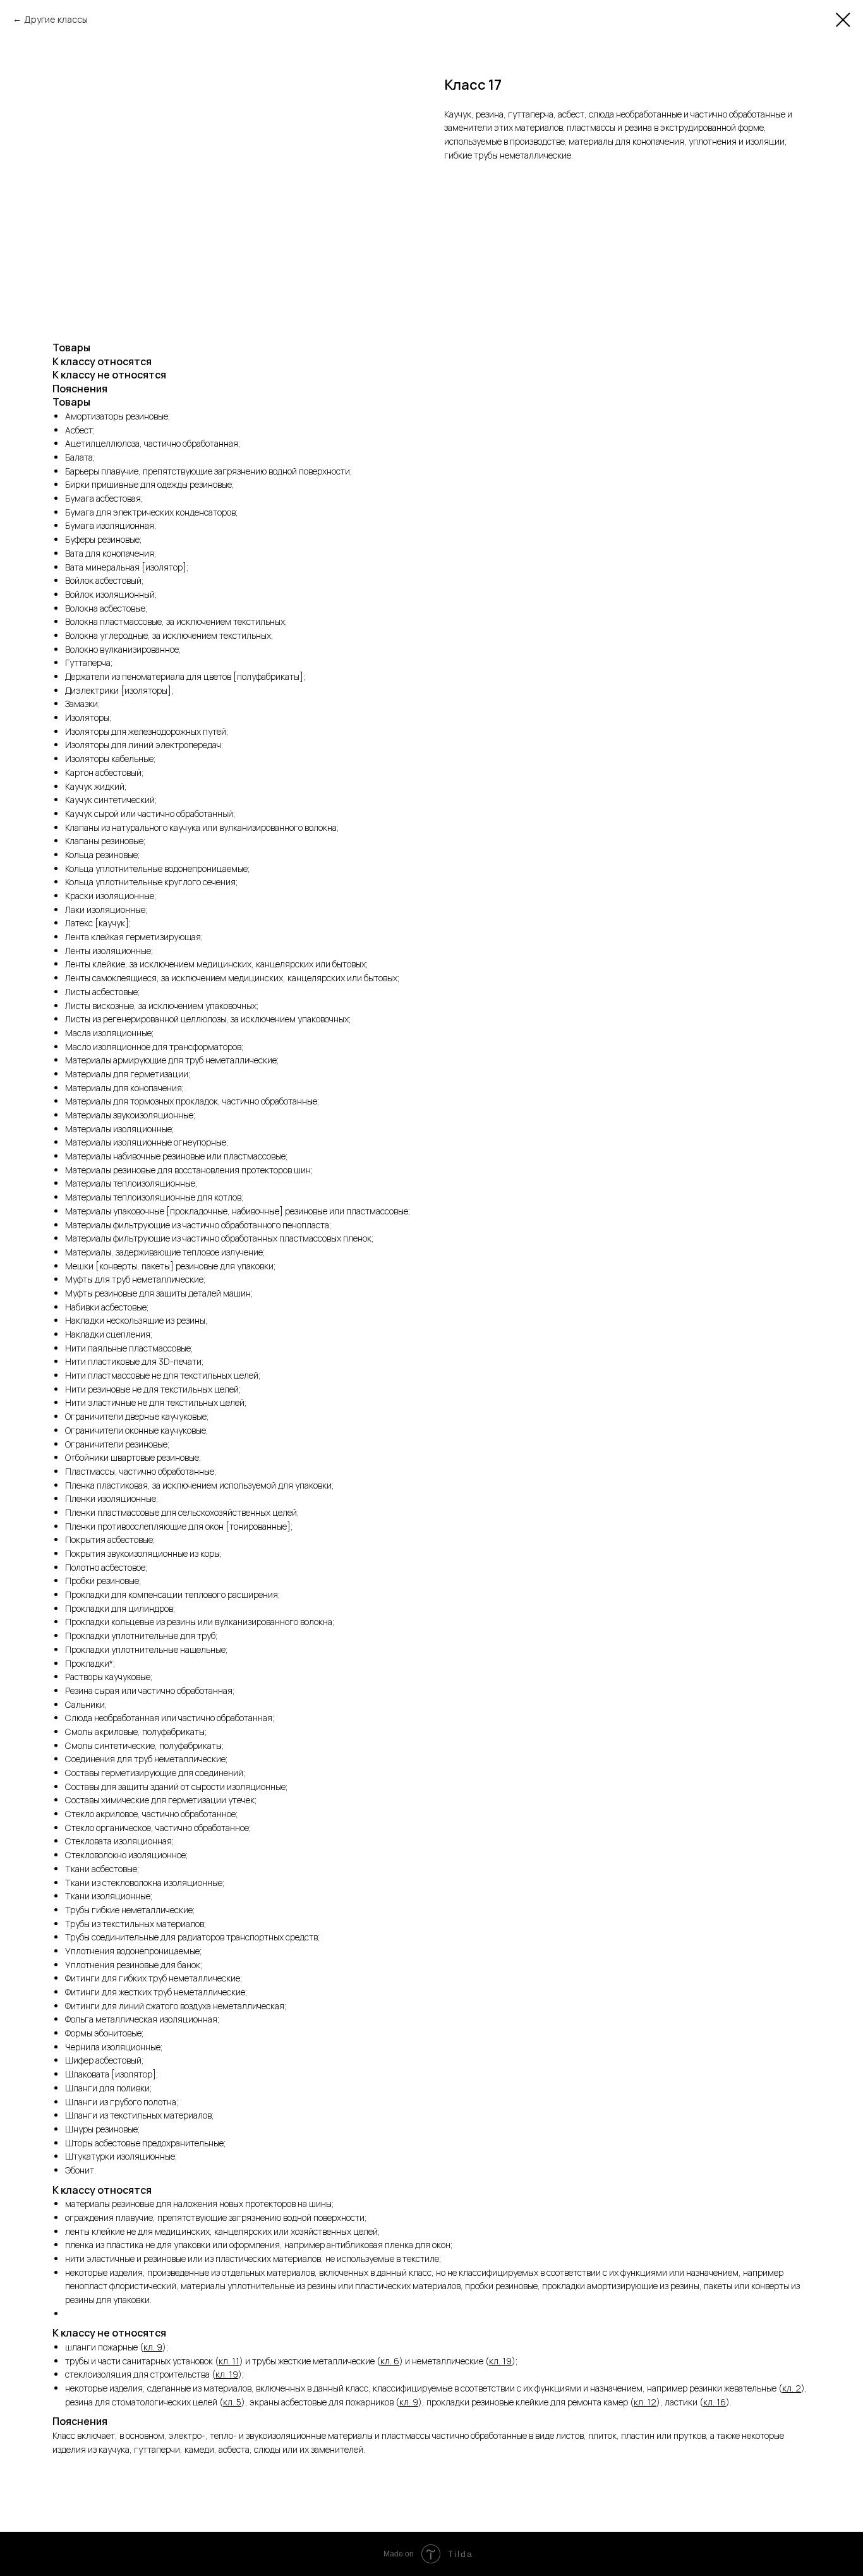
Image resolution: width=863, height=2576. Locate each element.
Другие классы (56, 19)
